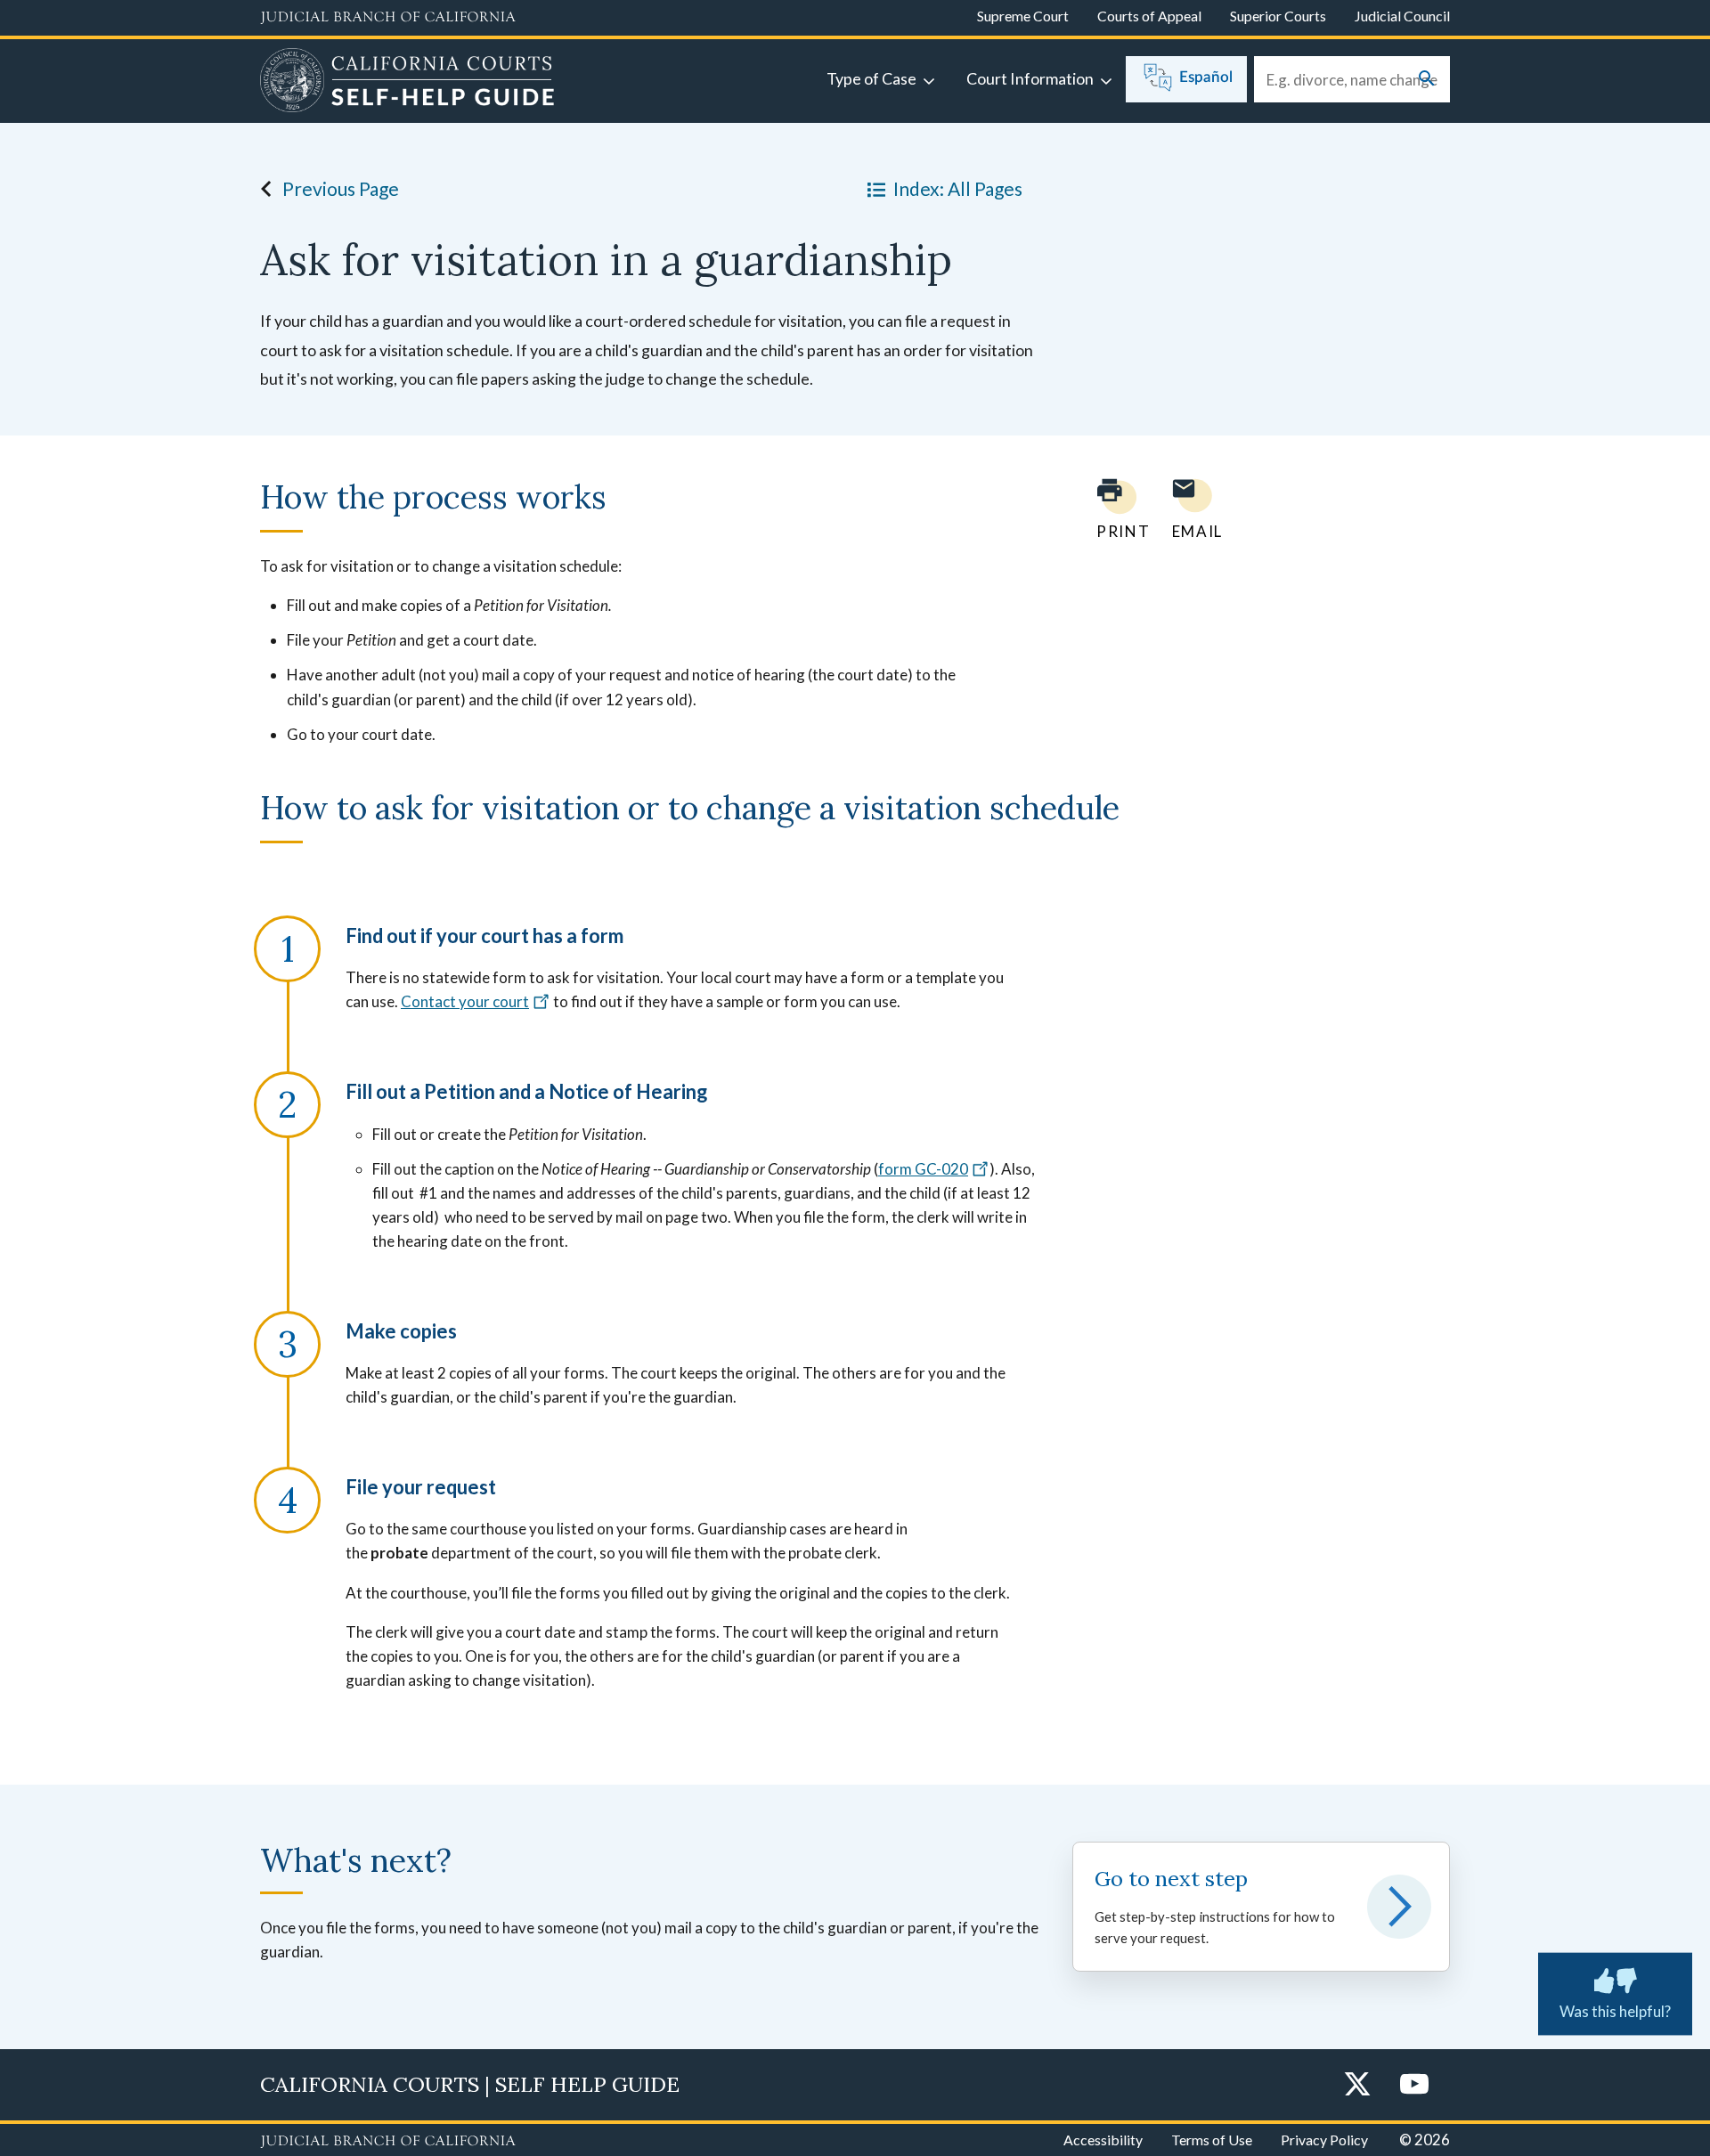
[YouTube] (1414, 2085)
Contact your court (465, 1001)
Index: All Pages (958, 188)
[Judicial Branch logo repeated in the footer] (388, 2142)
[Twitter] (1357, 2085)
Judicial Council (1402, 16)
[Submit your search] (1427, 80)
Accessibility (1103, 2140)
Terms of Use (1212, 2140)
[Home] (407, 83)
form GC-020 (923, 1169)
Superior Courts (1278, 16)
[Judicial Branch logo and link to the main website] (388, 18)
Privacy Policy (1324, 2140)
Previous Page (341, 188)
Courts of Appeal (1149, 16)
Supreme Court (1023, 16)
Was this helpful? (1615, 2011)
